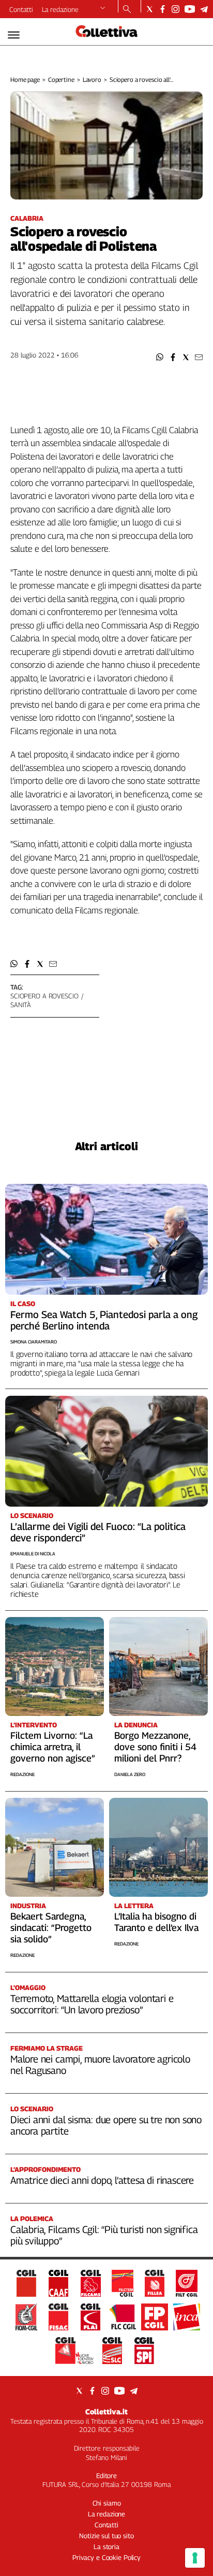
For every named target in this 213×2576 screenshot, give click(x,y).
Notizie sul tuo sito (106, 2536)
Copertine (61, 80)
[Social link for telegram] (204, 9)
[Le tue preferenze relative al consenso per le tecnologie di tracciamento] (195, 2558)
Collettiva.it (106, 2412)
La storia (106, 2546)
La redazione (60, 9)
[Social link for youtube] (190, 9)
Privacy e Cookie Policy (106, 2557)
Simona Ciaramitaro (34, 1342)
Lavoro (92, 80)
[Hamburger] (14, 35)
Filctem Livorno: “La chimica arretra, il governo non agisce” (53, 1747)
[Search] (127, 10)
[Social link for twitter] (150, 9)
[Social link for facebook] (163, 9)
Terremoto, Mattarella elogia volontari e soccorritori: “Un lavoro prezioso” (92, 2004)
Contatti (21, 9)
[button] (160, 357)
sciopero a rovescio (44, 996)
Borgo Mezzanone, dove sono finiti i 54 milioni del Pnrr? (155, 1747)
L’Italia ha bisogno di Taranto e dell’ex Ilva (156, 1922)
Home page (25, 80)
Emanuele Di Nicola (33, 1554)
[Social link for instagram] (176, 9)
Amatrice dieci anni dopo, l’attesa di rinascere (102, 2180)
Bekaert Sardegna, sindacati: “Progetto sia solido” (51, 1928)
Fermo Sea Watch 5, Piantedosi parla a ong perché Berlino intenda (104, 1320)
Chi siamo (107, 2503)
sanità (21, 1005)
